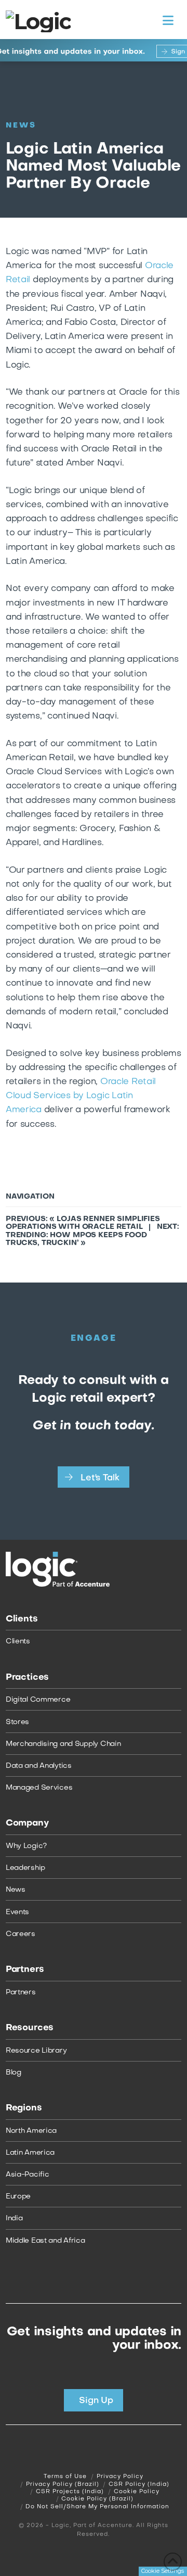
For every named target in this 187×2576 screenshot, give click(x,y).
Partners (21, 1993)
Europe (18, 2197)
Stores (17, 1722)
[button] (168, 21)
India (14, 2219)
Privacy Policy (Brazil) (63, 2485)
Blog (14, 2073)
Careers (21, 1934)
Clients (18, 1642)
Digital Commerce (38, 1700)
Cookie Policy (137, 2492)
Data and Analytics (39, 1766)
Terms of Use (65, 2477)
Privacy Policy (120, 2477)
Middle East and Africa (45, 2241)
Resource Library (36, 2051)
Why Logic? (26, 1846)
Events (17, 1912)
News (16, 1890)
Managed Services (39, 1788)
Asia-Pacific (28, 2175)
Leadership (25, 1868)
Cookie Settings (163, 2571)
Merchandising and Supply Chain (63, 1744)
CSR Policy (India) (139, 2485)
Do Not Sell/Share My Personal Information (97, 2507)
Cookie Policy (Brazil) (97, 2499)
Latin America (30, 2153)
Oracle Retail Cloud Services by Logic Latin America (81, 1096)
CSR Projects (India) (70, 2492)
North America (31, 2131)
